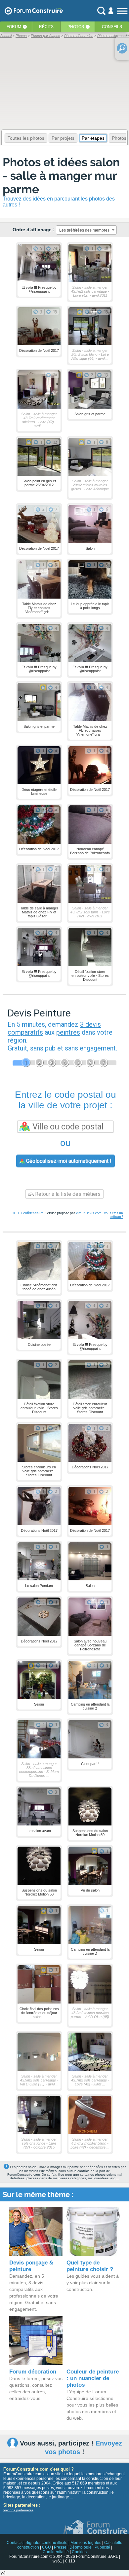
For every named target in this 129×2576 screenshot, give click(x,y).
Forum (14, 27)
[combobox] (86, 230)
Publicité (102, 2547)
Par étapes (93, 138)
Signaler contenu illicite (46, 2543)
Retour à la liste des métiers (67, 1194)
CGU (15, 1213)
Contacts (15, 2543)
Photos (76, 27)
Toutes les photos (26, 138)
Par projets (63, 138)
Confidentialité (32, 1213)
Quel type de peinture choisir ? (90, 2266)
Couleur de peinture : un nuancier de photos (93, 2378)
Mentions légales (86, 2543)
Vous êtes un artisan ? (113, 1215)
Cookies (79, 2552)
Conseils (112, 27)
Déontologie (81, 2547)
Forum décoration (33, 2372)
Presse (60, 2547)
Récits (46, 27)
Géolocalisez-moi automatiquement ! (68, 1161)
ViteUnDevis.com (89, 1213)
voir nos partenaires (18, 2510)
